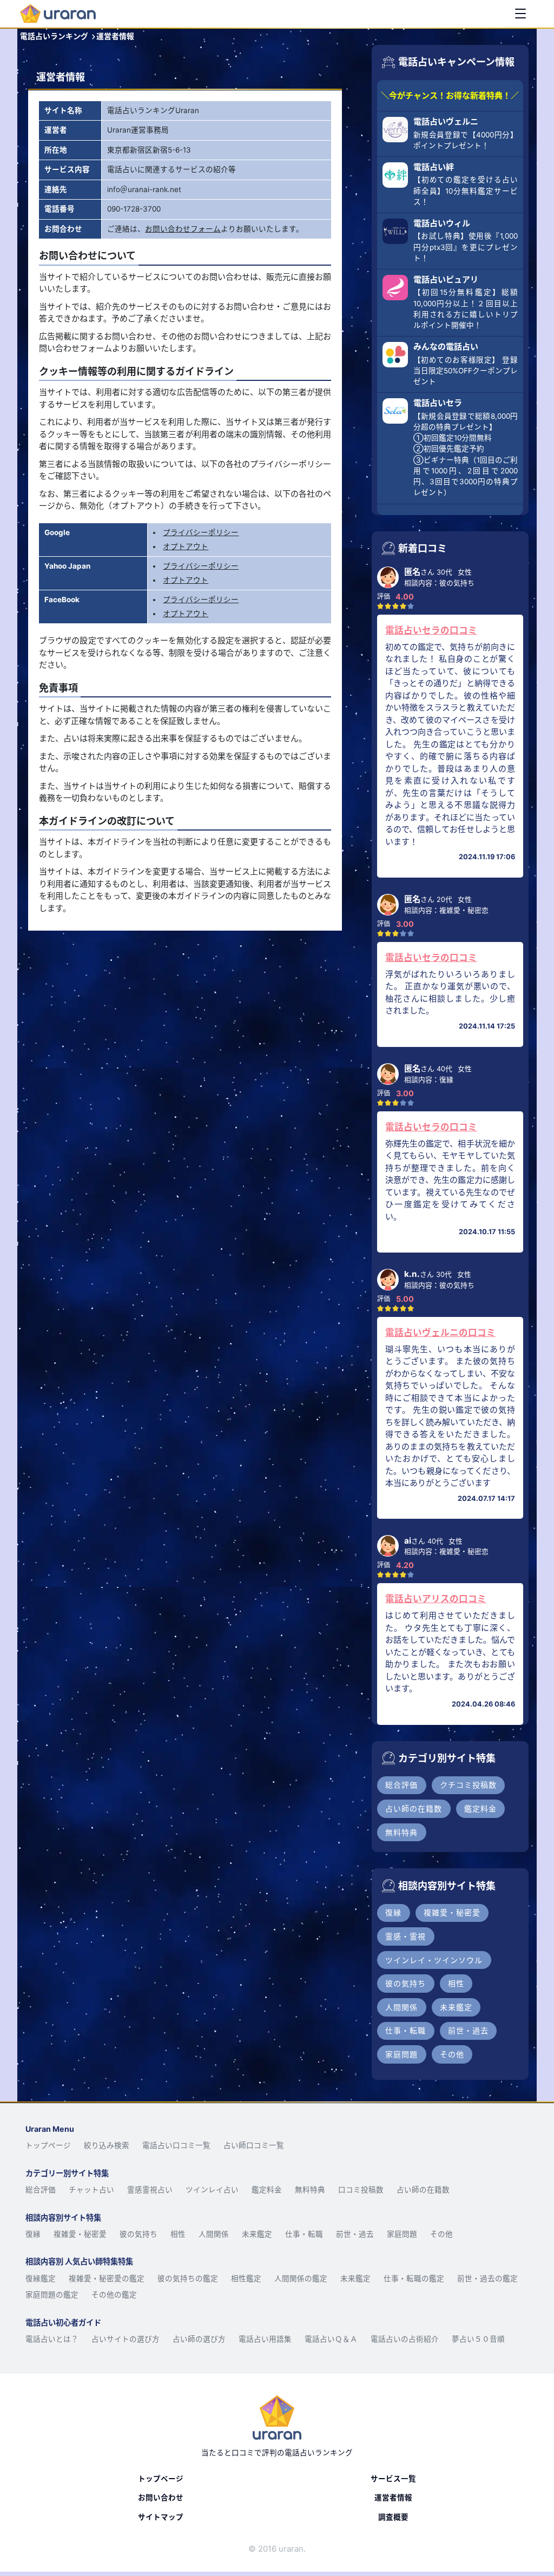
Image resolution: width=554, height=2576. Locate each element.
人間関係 (214, 2234)
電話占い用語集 (265, 2339)
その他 (441, 2234)
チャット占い (91, 2190)
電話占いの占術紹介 (405, 2339)
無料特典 (310, 2190)
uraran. (292, 2549)
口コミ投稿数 (361, 2190)
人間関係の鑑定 (301, 2278)
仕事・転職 (304, 2234)
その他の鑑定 (114, 2295)
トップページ (48, 2145)
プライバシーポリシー (201, 532)
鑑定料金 (267, 2190)
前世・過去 (355, 2234)
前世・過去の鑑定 (487, 2278)
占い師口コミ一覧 (254, 2145)
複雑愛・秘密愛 (80, 2234)
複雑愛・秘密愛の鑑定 (107, 2278)
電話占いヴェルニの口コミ (440, 1333)
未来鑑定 (257, 2234)
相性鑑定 (246, 2278)
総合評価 (41, 2190)
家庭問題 (402, 2234)
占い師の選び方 (199, 2339)
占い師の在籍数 (423, 2190)
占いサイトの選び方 (126, 2339)
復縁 (33, 2234)
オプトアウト (186, 546)
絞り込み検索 (107, 2145)
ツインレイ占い (212, 2190)
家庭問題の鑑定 (52, 2295)
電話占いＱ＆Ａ (331, 2339)
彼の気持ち (138, 2234)
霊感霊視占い (150, 2190)
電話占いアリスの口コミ (436, 1599)
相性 (178, 2234)
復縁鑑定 (41, 2278)
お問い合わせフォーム (183, 229)
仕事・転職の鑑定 (414, 2278)
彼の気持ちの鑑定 (188, 2278)
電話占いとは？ (52, 2339)
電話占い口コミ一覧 (176, 2145)
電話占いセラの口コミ (431, 630)
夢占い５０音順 (478, 2339)
